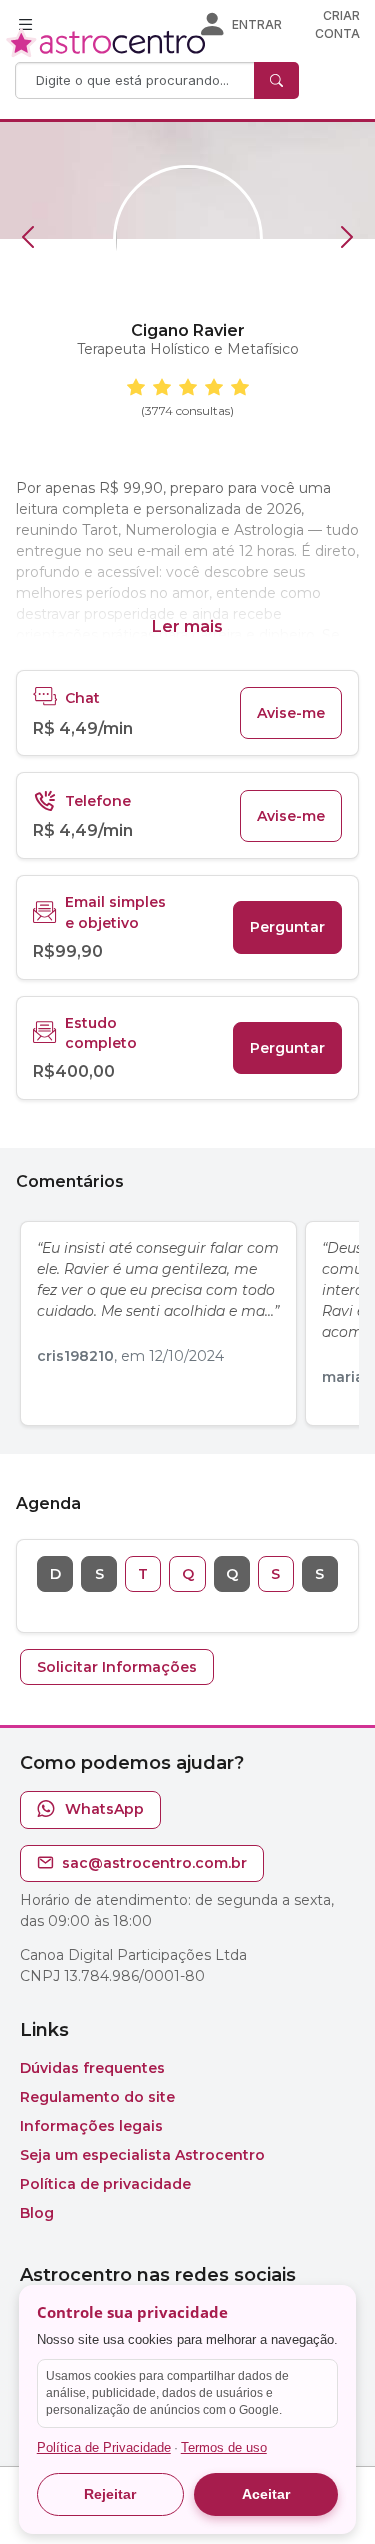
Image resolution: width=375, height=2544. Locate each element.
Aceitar (266, 2494)
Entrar (257, 24)
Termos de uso (224, 2447)
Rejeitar (110, 2494)
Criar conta (337, 24)
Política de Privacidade (104, 2447)
